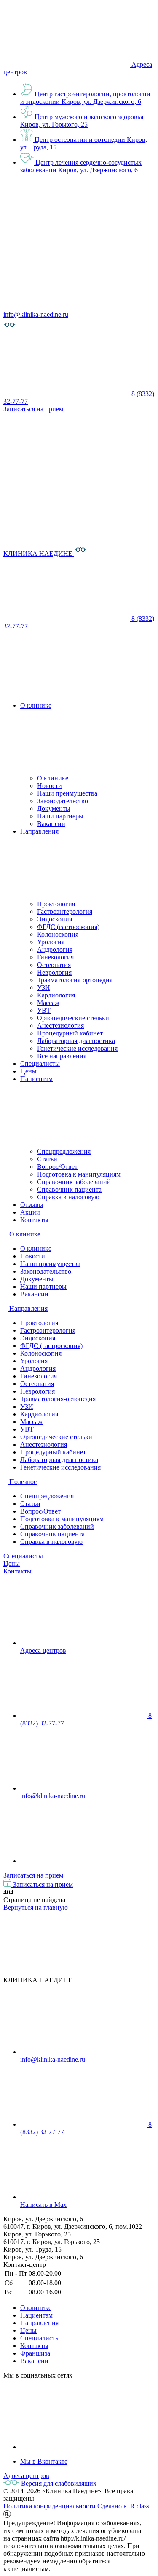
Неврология (54, 972)
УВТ (44, 1010)
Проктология (56, 904)
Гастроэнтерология (65, 912)
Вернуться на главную (36, 1907)
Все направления (62, 1056)
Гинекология (55, 957)
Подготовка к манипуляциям (79, 1174)
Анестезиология (60, 1026)
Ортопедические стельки (73, 1018)
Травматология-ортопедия (75, 980)
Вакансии (51, 824)
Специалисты (23, 1556)
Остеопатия (54, 965)
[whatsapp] (83, 1861)
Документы (54, 808)
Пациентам (36, 2315)
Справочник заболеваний (74, 1182)
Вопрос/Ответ (57, 1167)
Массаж (48, 1003)
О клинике (53, 778)
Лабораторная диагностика (76, 1041)
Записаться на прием (33, 1875)
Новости (50, 786)
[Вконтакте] (83, 2447)
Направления (39, 2323)
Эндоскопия (55, 919)
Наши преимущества (67, 793)
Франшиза (35, 2353)
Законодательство (63, 801)
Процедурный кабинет (70, 1033)
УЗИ (44, 988)
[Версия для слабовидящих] (10, 329)
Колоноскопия (58, 934)
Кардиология (56, 995)
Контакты (17, 1571)
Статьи (47, 1159)
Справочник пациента (69, 1189)
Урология (51, 942)
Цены (12, 1564)
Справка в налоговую (68, 1197)
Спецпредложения (64, 1151)
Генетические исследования (77, 1048)
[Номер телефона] (67, 691)
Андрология (55, 950)
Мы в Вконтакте (44, 2461)
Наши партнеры (60, 816)
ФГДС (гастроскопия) (68, 927)
